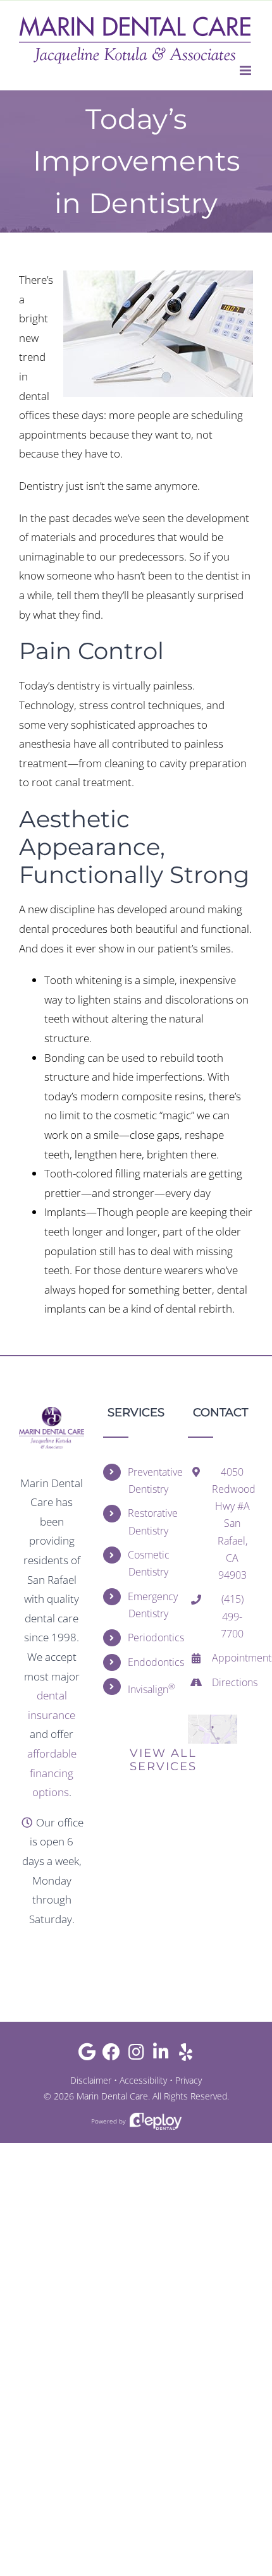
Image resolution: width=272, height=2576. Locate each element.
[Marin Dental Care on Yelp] (186, 2055)
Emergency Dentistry (148, 1605)
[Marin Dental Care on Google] (87, 2055)
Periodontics (148, 1637)
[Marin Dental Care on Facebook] (112, 2055)
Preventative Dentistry (148, 1480)
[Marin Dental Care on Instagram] (136, 2055)
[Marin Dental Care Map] (213, 1720)
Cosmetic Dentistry (148, 1563)
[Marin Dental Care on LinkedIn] (161, 2055)
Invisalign (148, 1688)
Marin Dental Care (112, 2096)
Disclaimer (91, 2080)
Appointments (232, 1658)
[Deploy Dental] (156, 2121)
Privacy (189, 2080)
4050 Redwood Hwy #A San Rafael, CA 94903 (232, 1523)
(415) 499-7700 (232, 1616)
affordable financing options (52, 1773)
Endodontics (148, 1662)
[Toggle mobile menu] (246, 70)
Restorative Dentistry (148, 1522)
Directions (232, 1682)
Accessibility (143, 2080)
